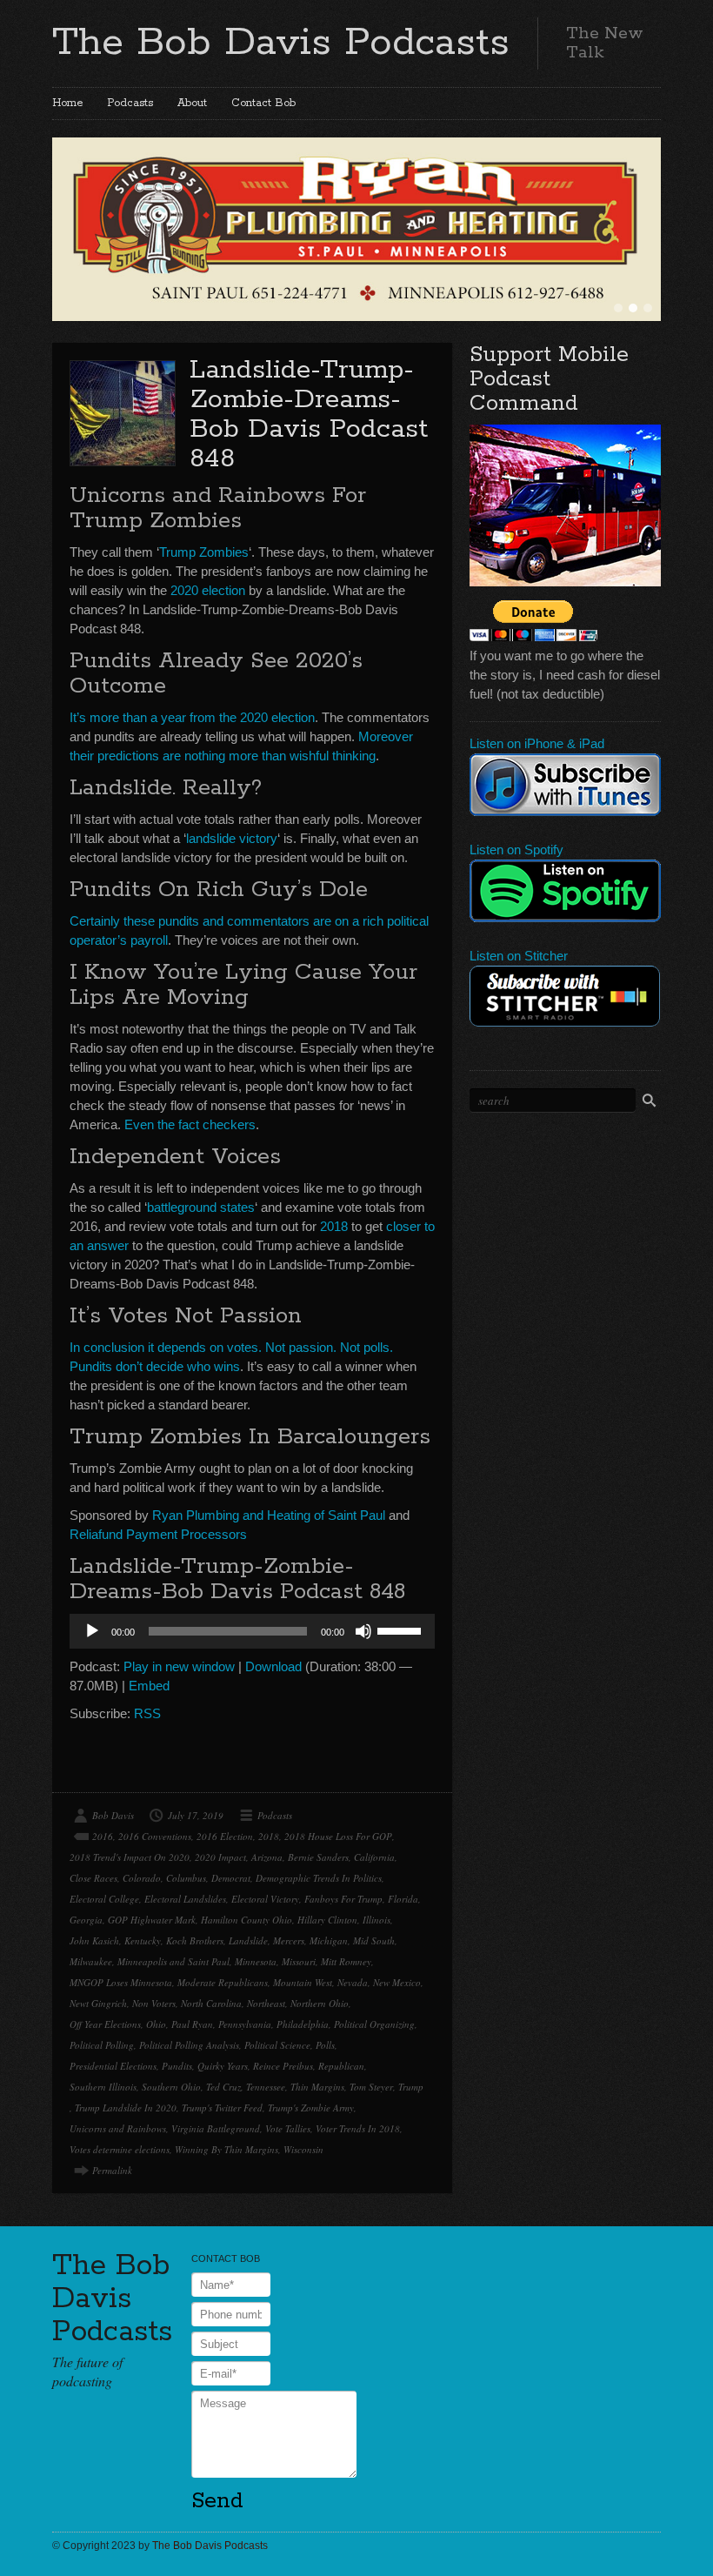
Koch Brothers (195, 1940)
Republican (341, 2066)
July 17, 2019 (196, 1815)
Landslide (248, 1940)
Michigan (329, 1940)
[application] (252, 1631)
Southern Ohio (171, 2087)
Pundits (177, 2066)
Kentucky (143, 1940)
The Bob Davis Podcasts (281, 43)
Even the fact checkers (190, 1124)
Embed (149, 1686)
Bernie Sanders (318, 1857)
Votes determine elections (120, 2149)
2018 (334, 1226)
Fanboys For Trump (343, 1899)
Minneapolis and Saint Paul (173, 1961)
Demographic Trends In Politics (319, 1878)
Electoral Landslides (185, 1899)
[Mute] (363, 1631)
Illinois (376, 1920)
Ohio (156, 2024)
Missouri (299, 1961)
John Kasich (94, 1940)
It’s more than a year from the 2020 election (192, 717)
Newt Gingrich (98, 2003)
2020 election (208, 590)
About (192, 103)
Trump (411, 2087)
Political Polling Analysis (189, 2045)
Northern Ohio (320, 2003)
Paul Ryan (192, 2024)
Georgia (86, 1920)
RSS (147, 1713)
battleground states (201, 1207)
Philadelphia (303, 2024)
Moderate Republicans (223, 1982)
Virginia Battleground (216, 2128)
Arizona (267, 1857)
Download (273, 1666)
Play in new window (179, 1666)
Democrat (231, 1878)
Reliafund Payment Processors (158, 1534)
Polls (325, 2045)
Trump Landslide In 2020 (126, 2108)
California (374, 1857)
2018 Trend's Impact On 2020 (130, 1857)
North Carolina (211, 2003)
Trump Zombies (204, 552)
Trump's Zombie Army (311, 2108)
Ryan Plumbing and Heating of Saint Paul (269, 1515)
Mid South (374, 1940)
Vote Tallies (288, 2128)
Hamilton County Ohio (247, 1920)
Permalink (112, 2170)
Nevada (353, 1982)
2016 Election (225, 1836)
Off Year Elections (105, 2024)
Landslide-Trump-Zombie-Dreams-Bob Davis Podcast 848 (309, 415)
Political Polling (102, 2045)
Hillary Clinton (327, 1920)
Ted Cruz (223, 2087)
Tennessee (266, 2087)
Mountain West (303, 1982)
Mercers (289, 1940)
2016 (103, 1836)
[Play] (92, 1631)
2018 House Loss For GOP (338, 1836)
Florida (403, 1899)
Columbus (186, 1878)
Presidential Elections (113, 2066)
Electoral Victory (265, 1899)
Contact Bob (263, 103)
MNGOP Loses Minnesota (121, 1982)
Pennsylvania (245, 2024)
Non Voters (154, 2003)
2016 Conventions (155, 1836)
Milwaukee (91, 1961)
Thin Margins (317, 2087)
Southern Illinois (103, 2087)
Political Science (277, 2045)
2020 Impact (220, 1857)
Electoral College (104, 1899)
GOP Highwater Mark (152, 1920)
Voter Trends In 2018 (358, 2128)
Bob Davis (113, 1815)
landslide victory (232, 838)
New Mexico (397, 1982)
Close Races (93, 1878)
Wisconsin (303, 2149)
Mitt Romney (346, 1961)
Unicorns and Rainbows (118, 2128)
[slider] (402, 1629)
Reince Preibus (283, 2066)
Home (67, 103)
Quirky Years (223, 2066)
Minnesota (256, 1961)
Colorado (142, 1878)
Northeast (266, 2003)
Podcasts (130, 103)
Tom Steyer (371, 2087)
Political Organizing (374, 2024)
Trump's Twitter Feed (222, 2108)
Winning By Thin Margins (227, 2149)
